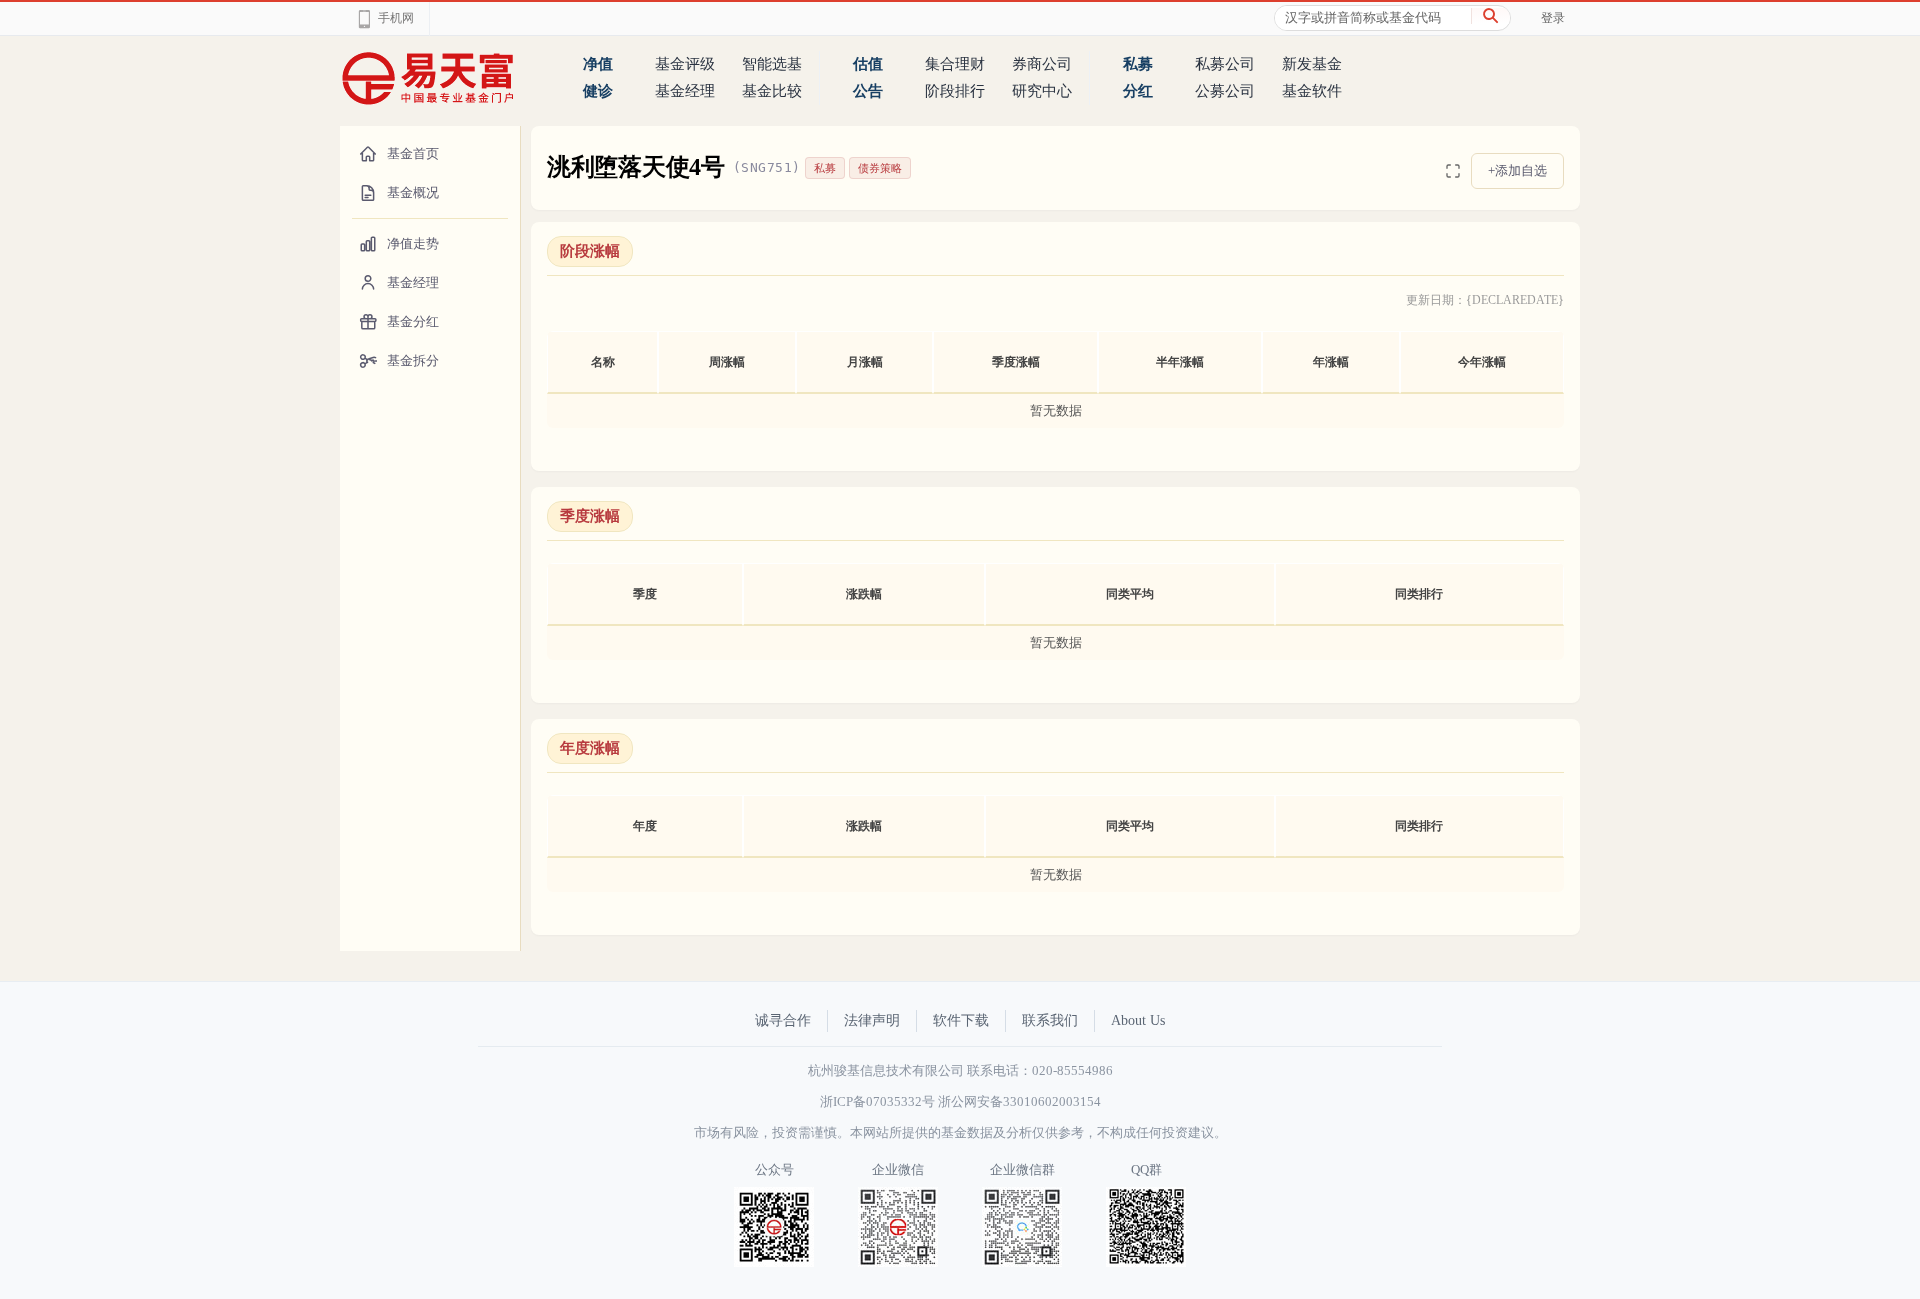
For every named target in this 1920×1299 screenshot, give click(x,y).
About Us (1138, 1020)
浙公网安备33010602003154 (1019, 1101)
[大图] (1453, 171)
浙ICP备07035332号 (877, 1101)
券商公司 (1042, 64)
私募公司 (1225, 64)
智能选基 (772, 64)
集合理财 (955, 64)
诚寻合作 (783, 1020)
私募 (1138, 64)
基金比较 (772, 91)
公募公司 (1225, 91)
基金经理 (685, 91)
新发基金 (1312, 64)
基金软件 (1312, 91)
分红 (1138, 91)
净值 (598, 64)
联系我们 (1050, 1020)
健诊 (598, 91)
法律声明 (872, 1020)
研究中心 (1042, 91)
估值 (868, 64)
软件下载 (961, 1020)
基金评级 (685, 64)
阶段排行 (955, 91)
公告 (868, 91)
